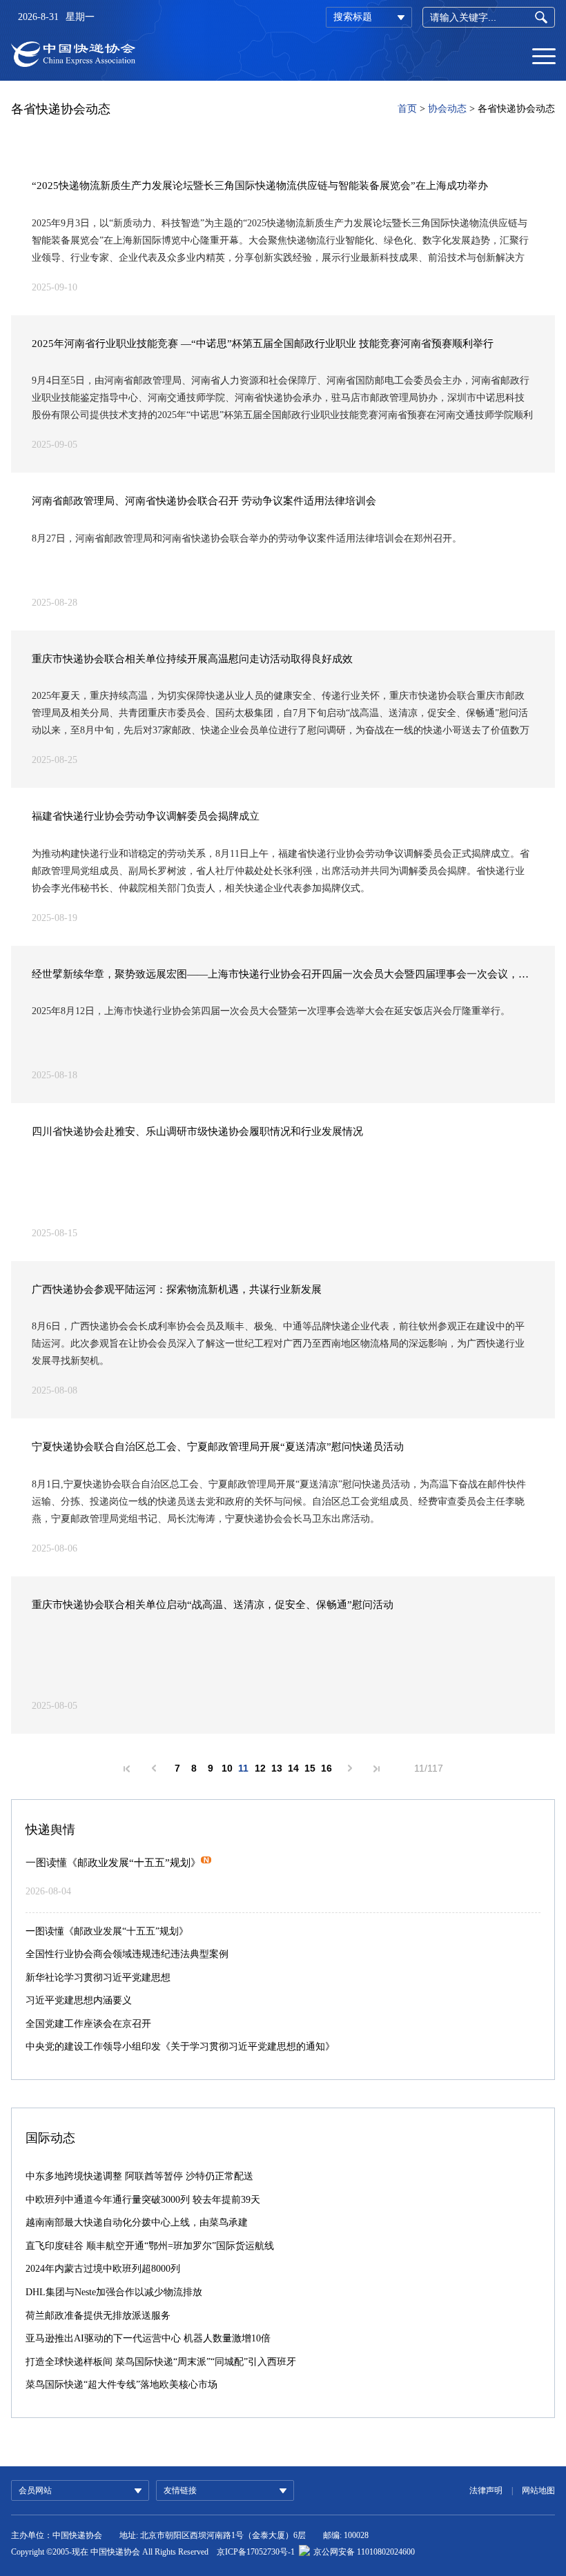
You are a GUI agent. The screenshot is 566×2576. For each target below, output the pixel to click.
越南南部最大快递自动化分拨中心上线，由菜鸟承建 (137, 2222)
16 (326, 1768)
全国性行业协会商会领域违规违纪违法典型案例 (127, 1954)
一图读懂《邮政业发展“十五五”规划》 (113, 1863)
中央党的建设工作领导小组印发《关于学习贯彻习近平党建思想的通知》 (180, 2047)
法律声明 (486, 2490)
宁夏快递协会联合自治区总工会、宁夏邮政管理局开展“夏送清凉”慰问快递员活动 (218, 1447)
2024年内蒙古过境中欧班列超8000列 (103, 2269)
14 (293, 1768)
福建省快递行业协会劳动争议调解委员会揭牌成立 (146, 816)
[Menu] (544, 55)
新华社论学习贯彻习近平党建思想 (98, 1978)
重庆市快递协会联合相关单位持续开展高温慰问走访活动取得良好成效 (192, 659)
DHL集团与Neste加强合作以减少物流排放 (114, 2292)
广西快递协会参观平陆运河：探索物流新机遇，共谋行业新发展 (177, 1289)
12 (260, 1768)
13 (277, 1768)
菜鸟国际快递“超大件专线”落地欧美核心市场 (121, 2385)
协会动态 (447, 109)
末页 (377, 1769)
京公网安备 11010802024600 (364, 2552)
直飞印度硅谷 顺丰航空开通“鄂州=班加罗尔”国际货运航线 (150, 2246)
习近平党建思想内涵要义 (79, 2000)
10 (227, 1768)
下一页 (350, 1768)
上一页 (154, 1768)
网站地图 (538, 2490)
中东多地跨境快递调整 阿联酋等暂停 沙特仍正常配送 (139, 2176)
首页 (407, 109)
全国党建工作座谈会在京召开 (88, 2024)
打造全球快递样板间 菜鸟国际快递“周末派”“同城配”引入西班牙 (161, 2362)
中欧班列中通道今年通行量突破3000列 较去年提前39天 (143, 2200)
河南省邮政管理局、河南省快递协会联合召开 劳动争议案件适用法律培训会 (204, 501)
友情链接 (180, 2490)
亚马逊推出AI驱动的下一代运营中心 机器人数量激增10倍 (148, 2338)
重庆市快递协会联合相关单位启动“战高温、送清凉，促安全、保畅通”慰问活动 (213, 1605)
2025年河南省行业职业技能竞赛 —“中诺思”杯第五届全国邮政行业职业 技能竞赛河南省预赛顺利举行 (263, 344)
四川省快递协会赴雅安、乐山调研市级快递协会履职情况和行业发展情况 (197, 1131)
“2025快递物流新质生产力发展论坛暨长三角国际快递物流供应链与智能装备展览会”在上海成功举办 (261, 186)
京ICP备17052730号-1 (256, 2552)
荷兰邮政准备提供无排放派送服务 (98, 2316)
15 (310, 1768)
